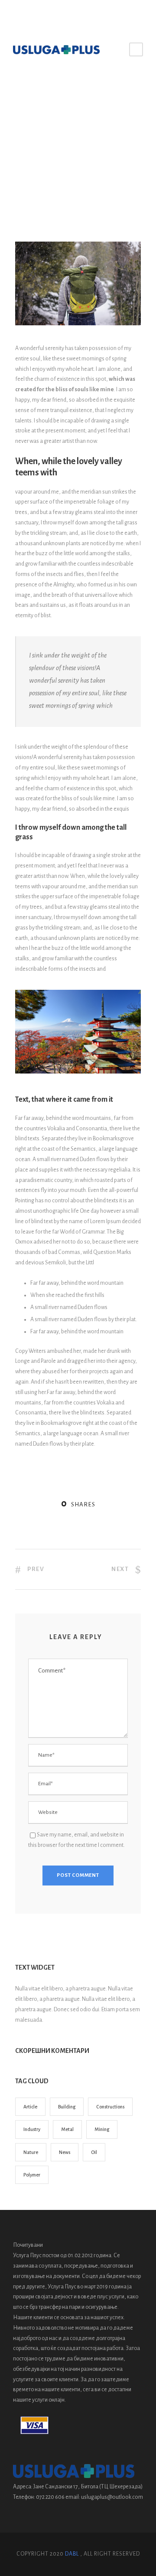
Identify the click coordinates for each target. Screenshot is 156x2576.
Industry (32, 2129)
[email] (72, 14)
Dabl (72, 2554)
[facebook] (85, 14)
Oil (94, 2152)
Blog (31, 97)
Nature (102, 97)
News (118, 97)
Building (67, 2107)
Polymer (32, 2175)
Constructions (110, 2107)
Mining (102, 2129)
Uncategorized (55, 97)
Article (30, 2107)
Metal (67, 2129)
